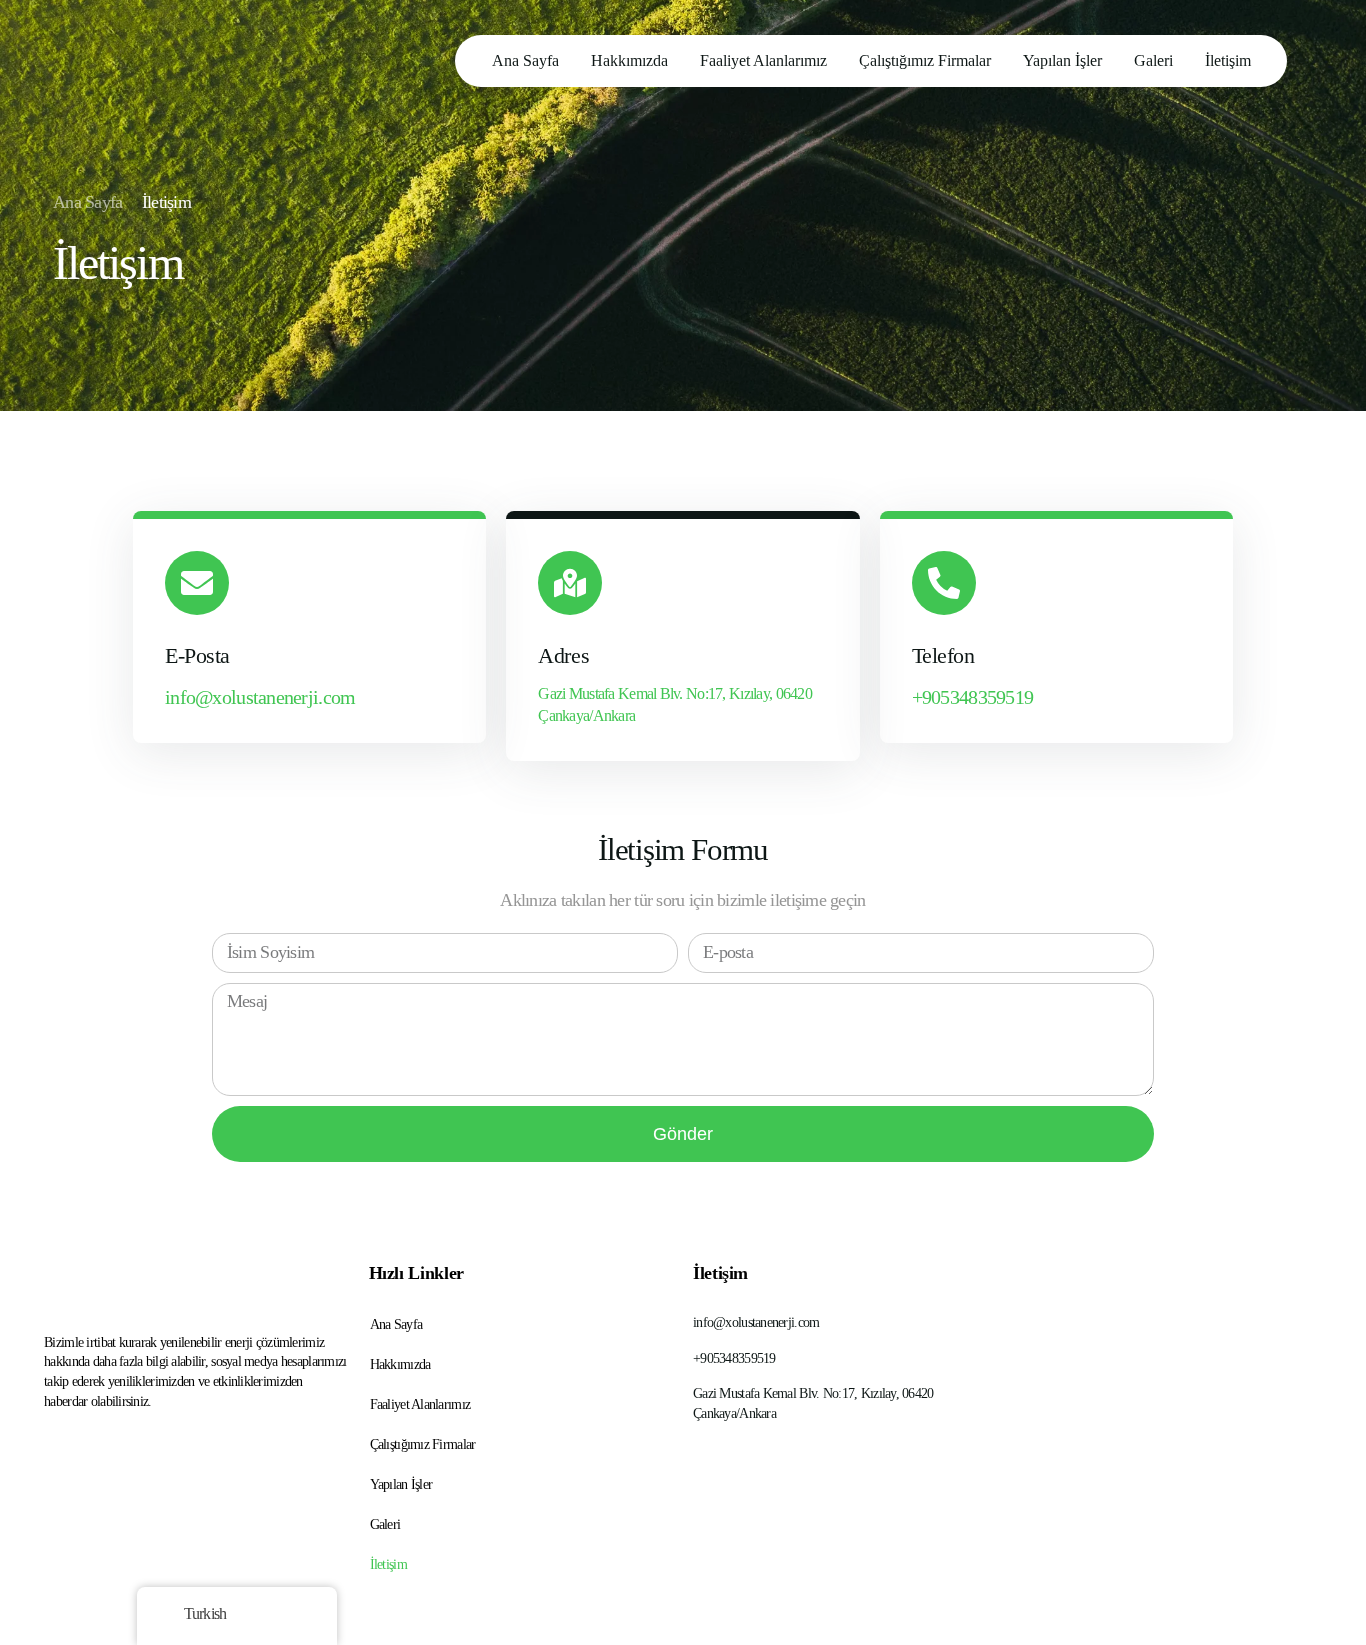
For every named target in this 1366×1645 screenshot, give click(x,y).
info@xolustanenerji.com (260, 697)
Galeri (385, 1524)
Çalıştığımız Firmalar (423, 1444)
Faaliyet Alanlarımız (420, 1404)
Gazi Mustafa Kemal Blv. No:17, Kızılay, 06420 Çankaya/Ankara (675, 704)
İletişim (388, 1564)
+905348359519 (973, 697)
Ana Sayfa (396, 1324)
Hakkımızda (400, 1364)
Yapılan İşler (401, 1484)
